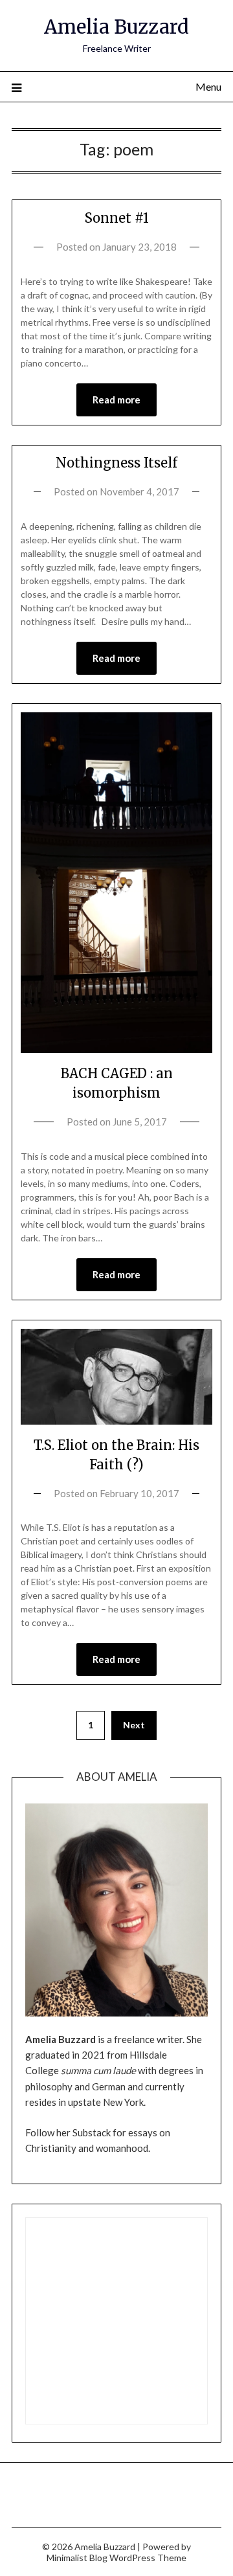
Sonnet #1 (117, 218)
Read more (116, 400)
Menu (208, 86)
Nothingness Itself (116, 463)
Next (134, 1725)
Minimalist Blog (77, 2558)
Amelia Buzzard (116, 27)
